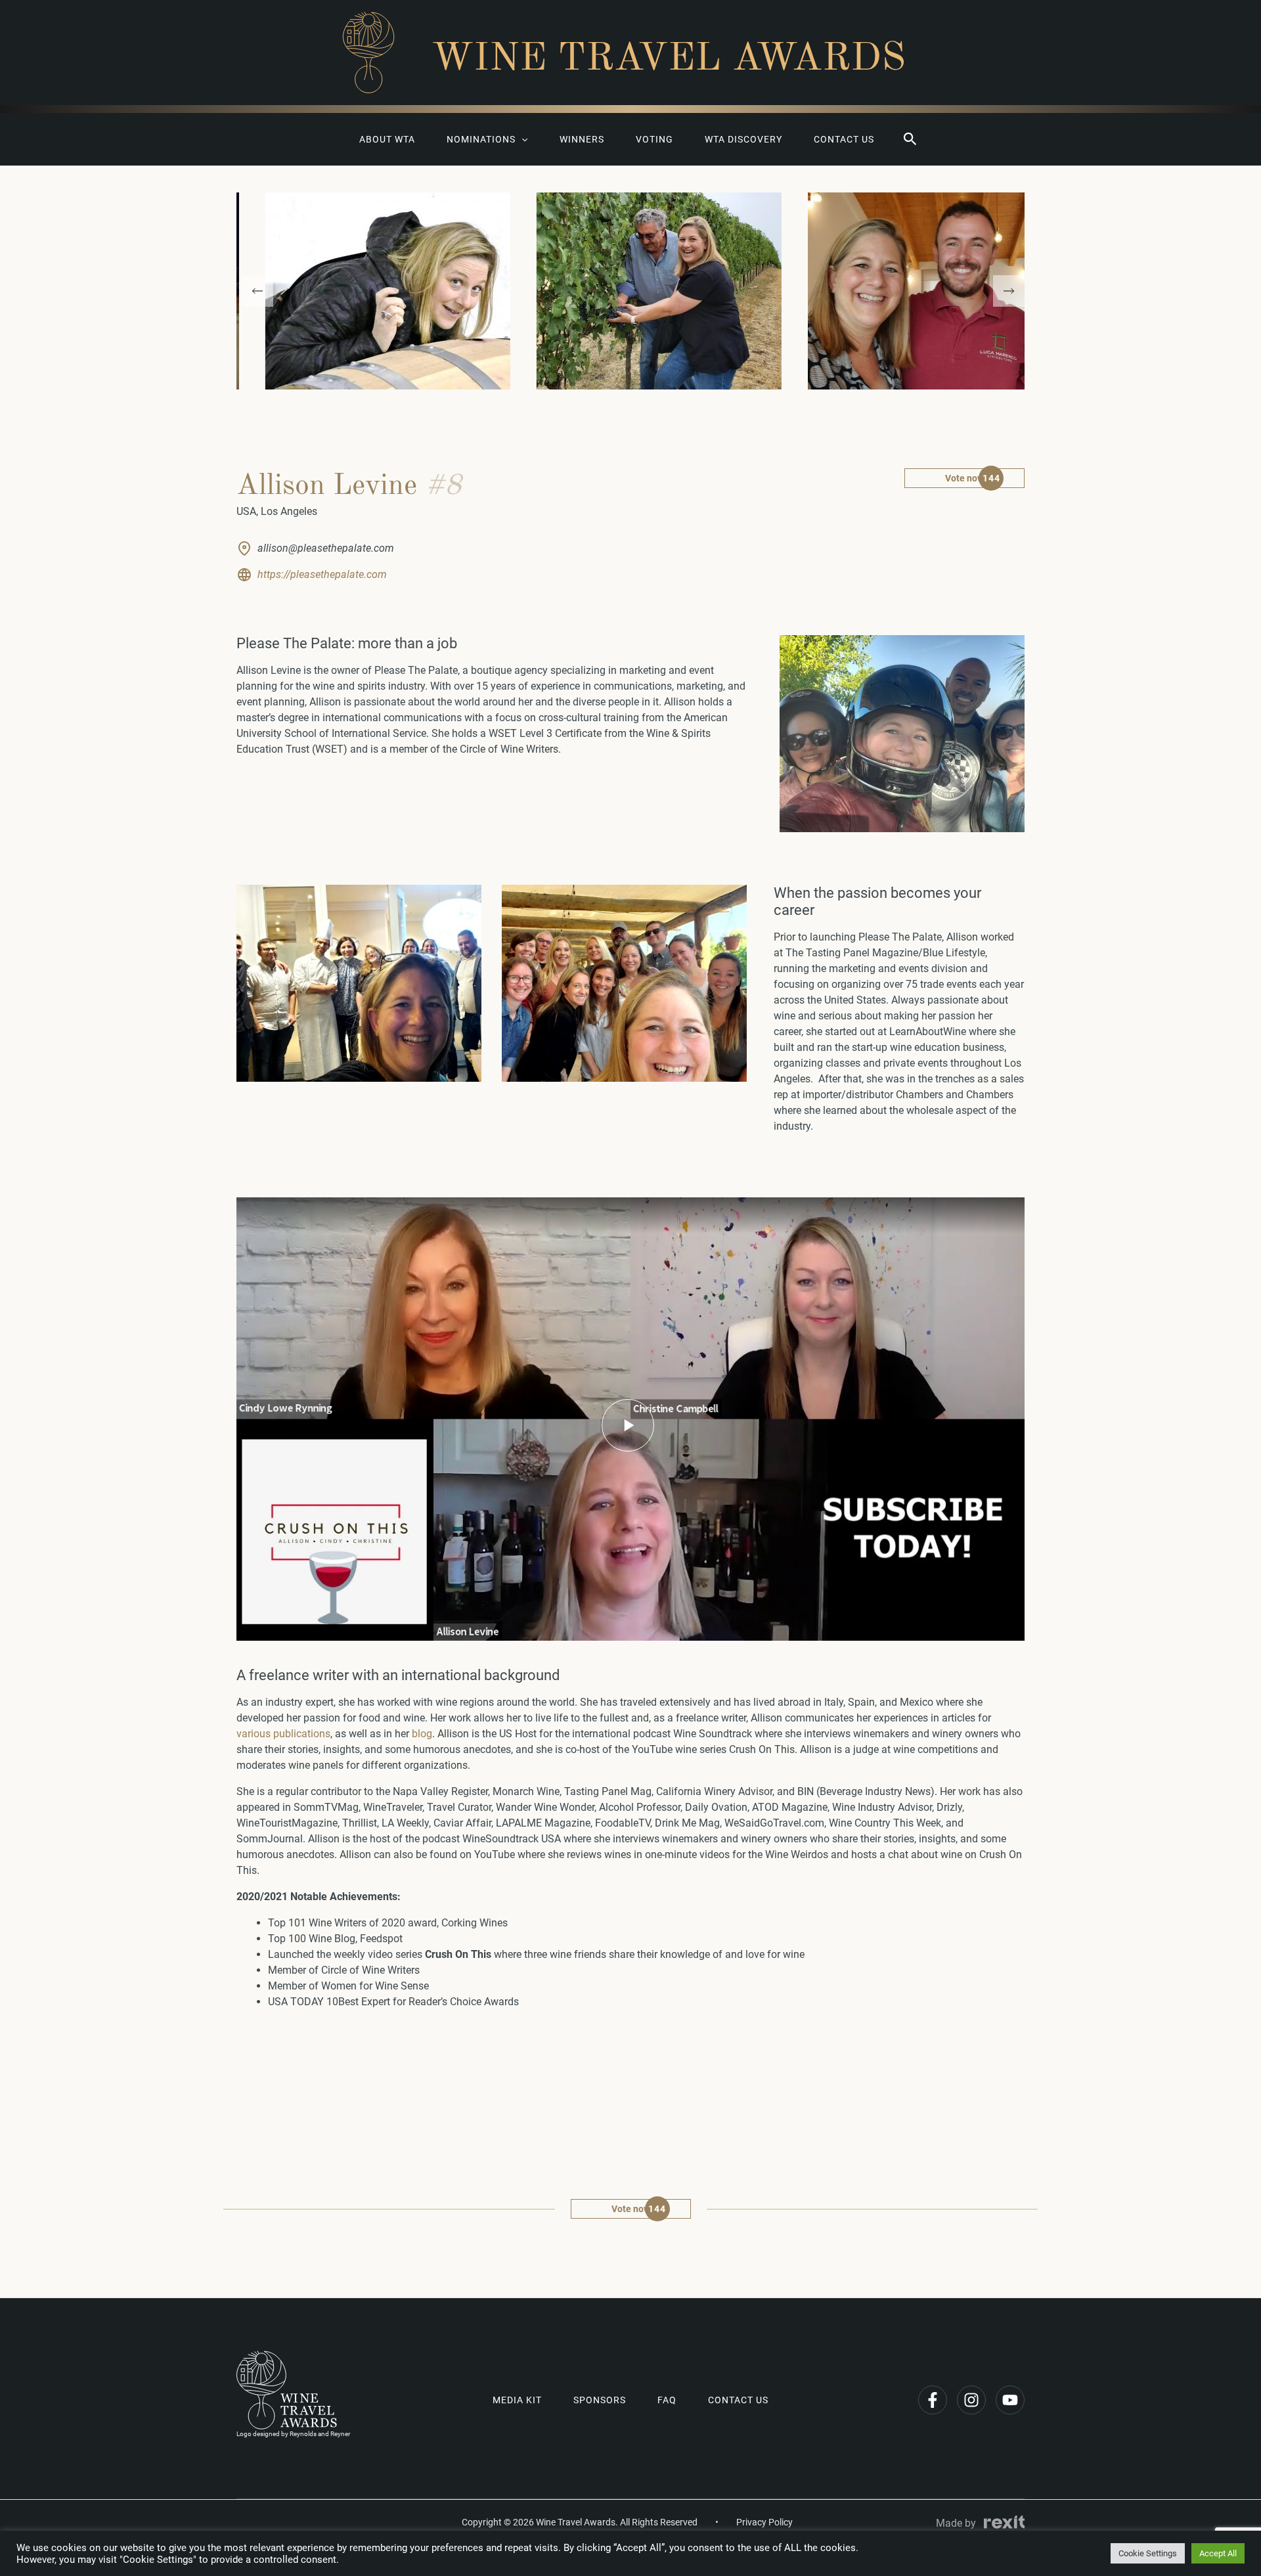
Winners (582, 139)
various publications (283, 1734)
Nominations (481, 139)
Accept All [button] (1218, 2553)
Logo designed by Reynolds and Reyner (293, 2434)
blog (422, 1734)
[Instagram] (971, 2400)
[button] (910, 139)
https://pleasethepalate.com (322, 574)
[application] (521, 139)
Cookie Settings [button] (1148, 2553)
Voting (654, 139)
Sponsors (600, 2400)
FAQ (667, 2400)
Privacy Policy (764, 2522)
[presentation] (257, 291)
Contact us (844, 139)
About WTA (387, 139)
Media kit (517, 2400)
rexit (1004, 2522)
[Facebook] (933, 2400)
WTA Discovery (743, 139)
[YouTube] (1010, 2400)
